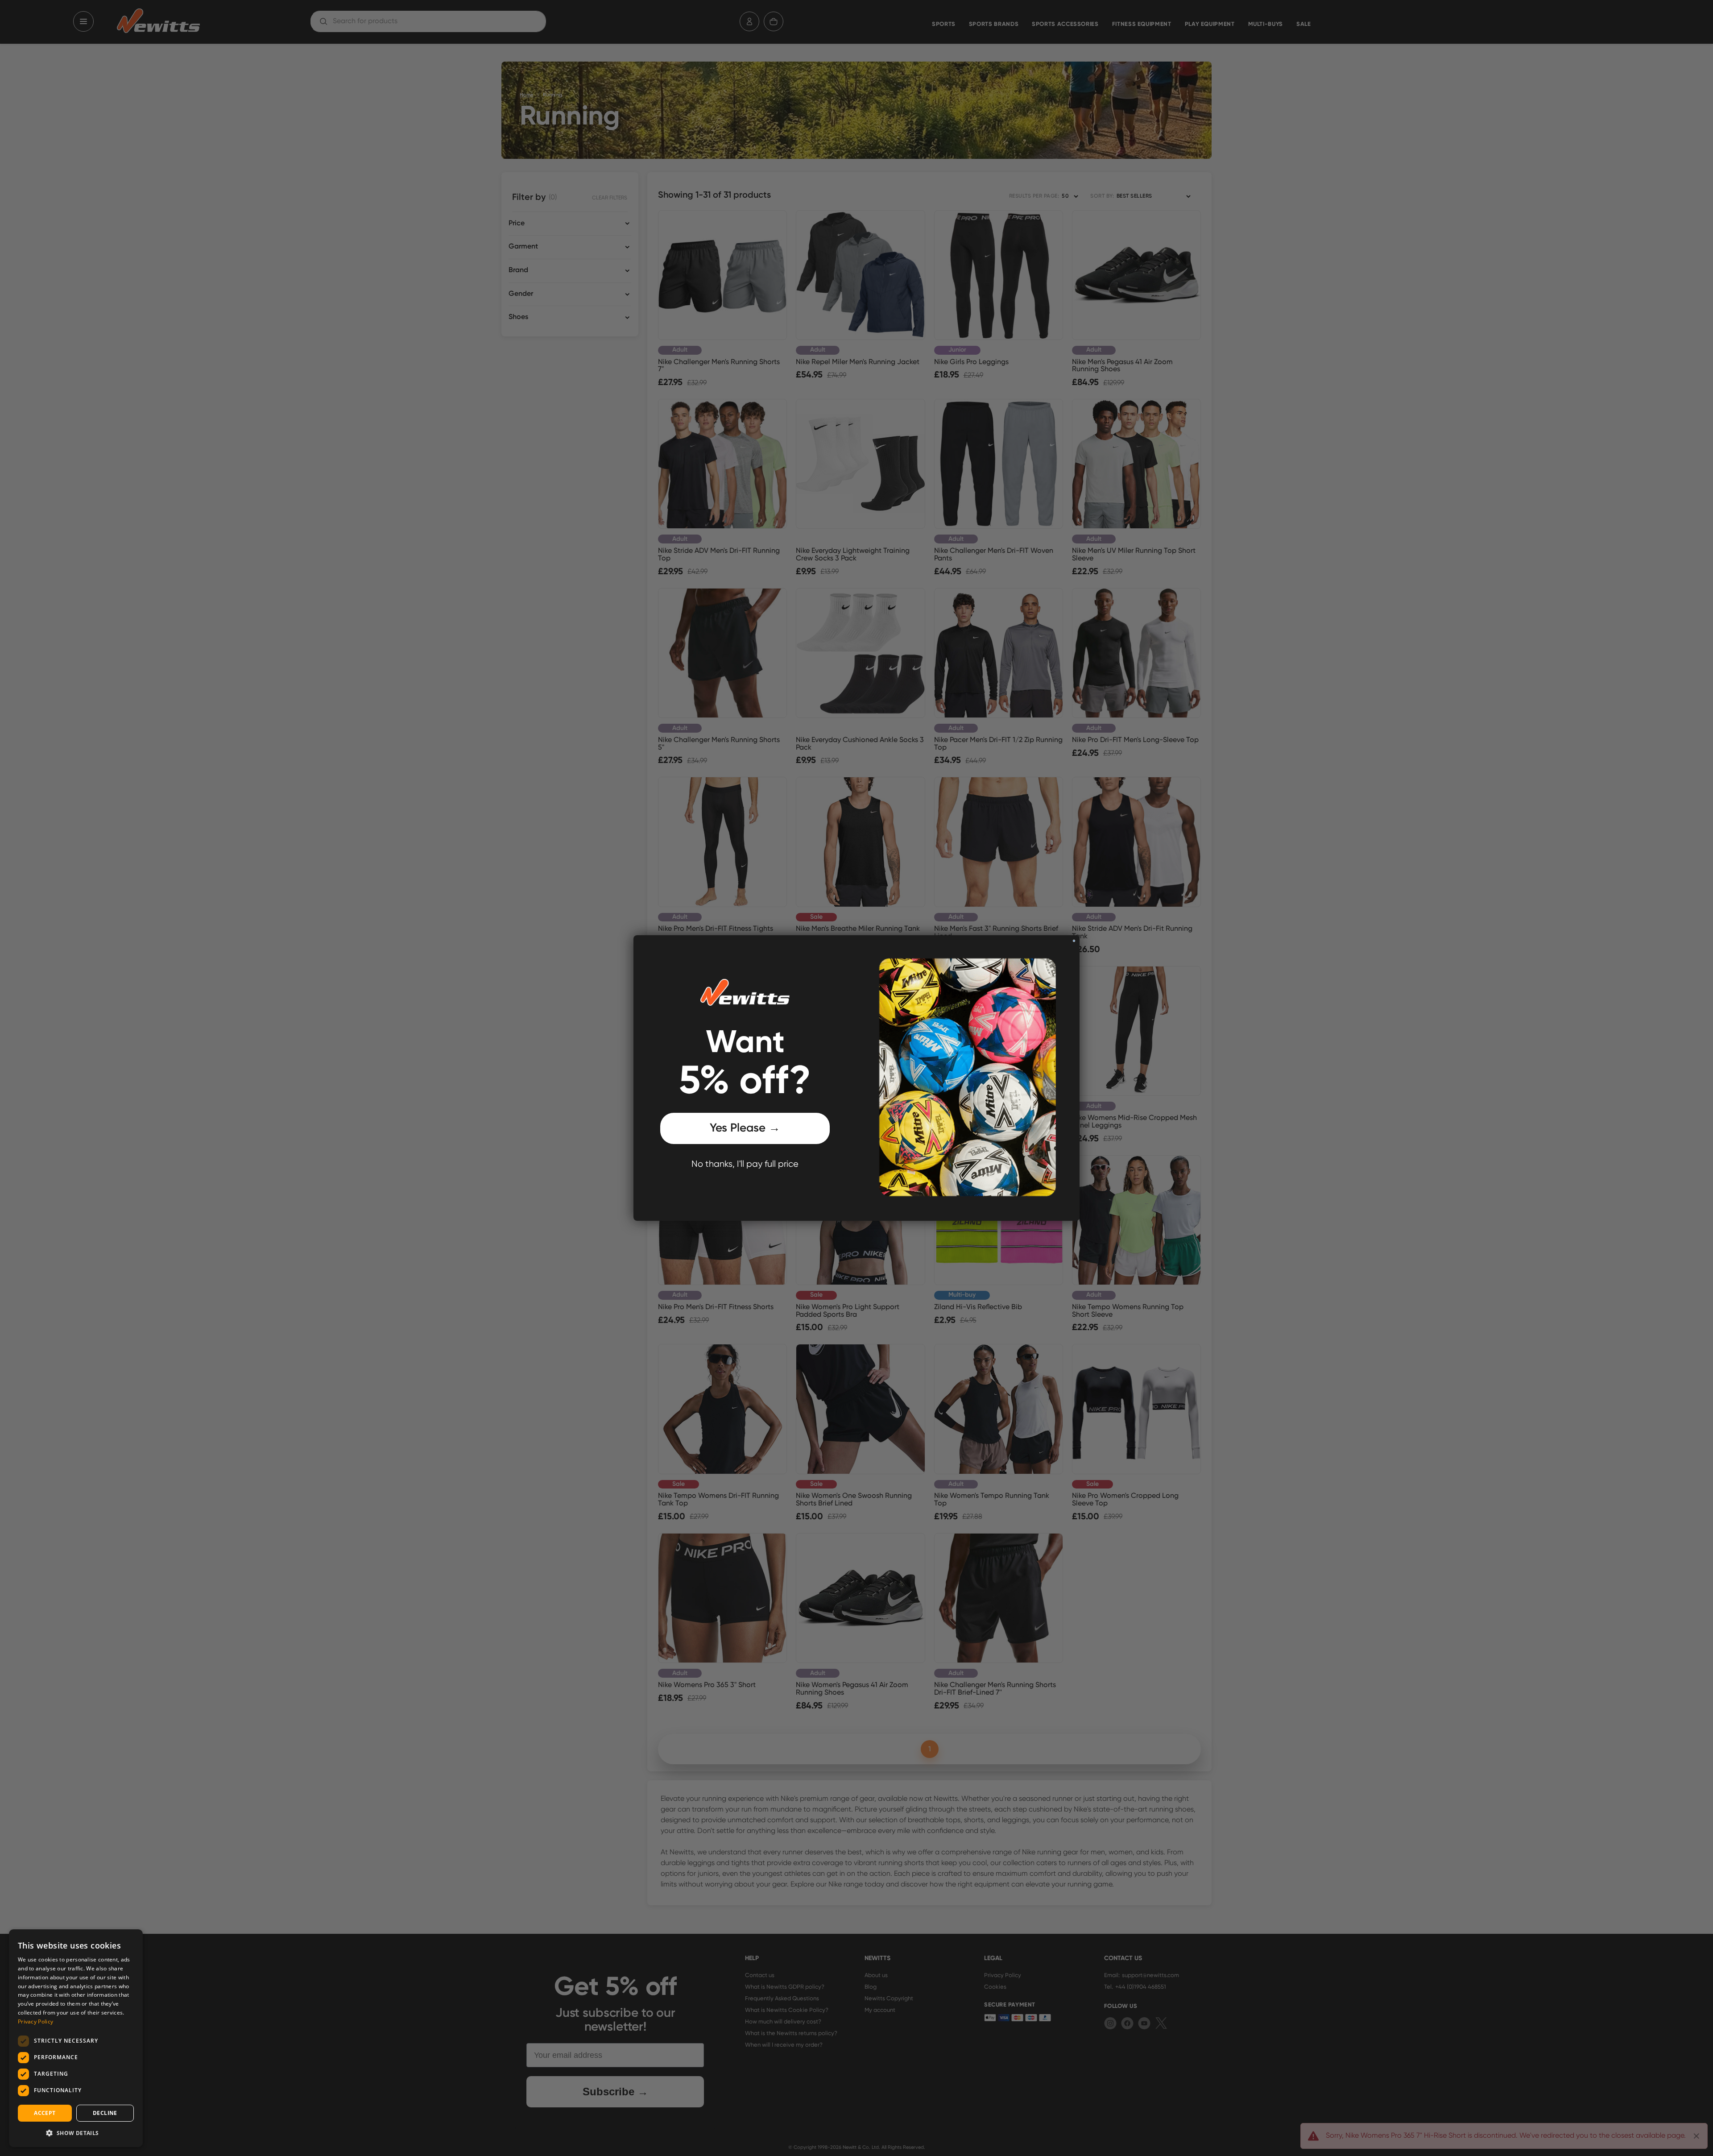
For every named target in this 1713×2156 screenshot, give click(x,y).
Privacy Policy (35, 2021)
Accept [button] (45, 2113)
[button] (76, 2133)
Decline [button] (105, 2113)
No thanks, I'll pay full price (745, 1164)
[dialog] (76, 2038)
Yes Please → (745, 1128)
